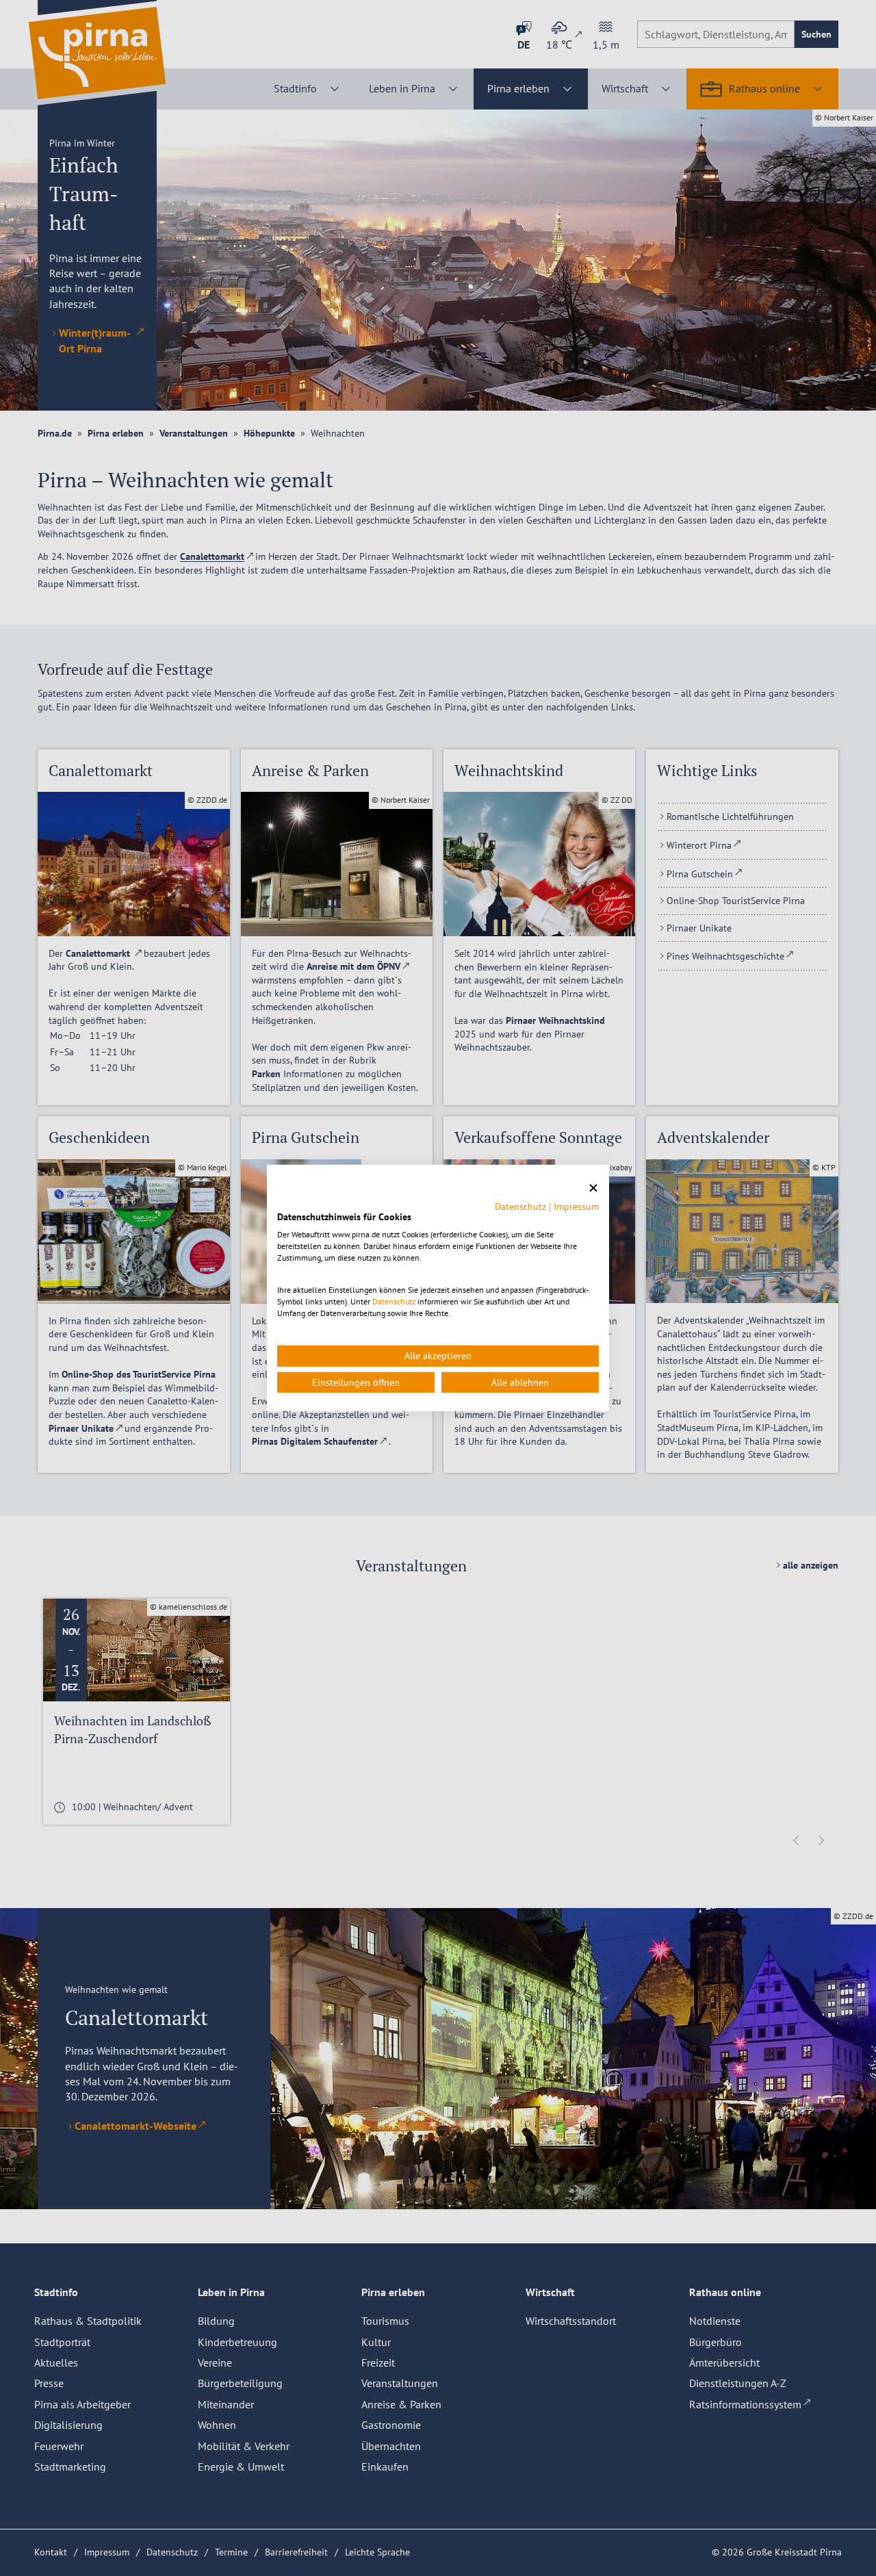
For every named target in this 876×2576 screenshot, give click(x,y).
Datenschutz (520, 1206)
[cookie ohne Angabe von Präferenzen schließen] (593, 1188)
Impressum (576, 1206)
